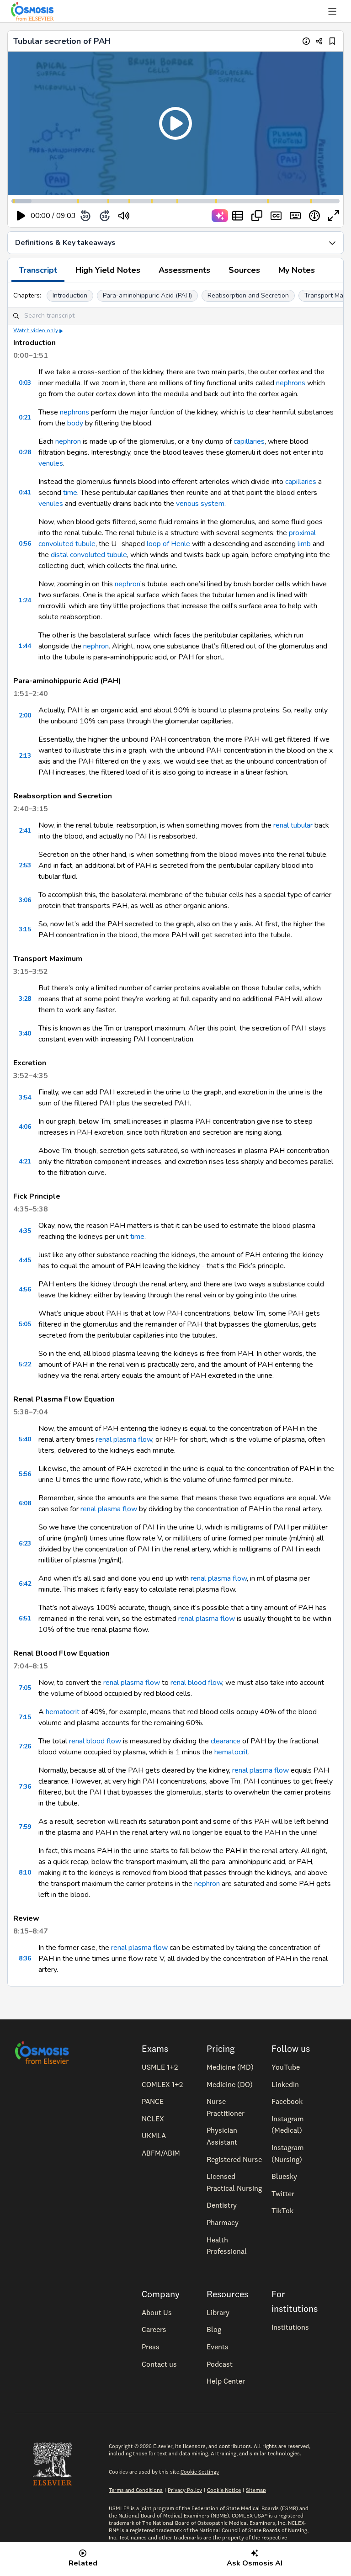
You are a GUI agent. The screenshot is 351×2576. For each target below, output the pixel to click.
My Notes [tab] (297, 270)
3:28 (25, 999)
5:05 (25, 1324)
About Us (157, 2312)
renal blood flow (196, 1683)
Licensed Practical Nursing (234, 2182)
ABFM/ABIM (161, 2153)
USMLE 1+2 (160, 2067)
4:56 (25, 1289)
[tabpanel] (175, 1134)
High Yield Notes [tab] (108, 270)
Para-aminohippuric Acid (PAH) (147, 295)
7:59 (25, 1827)
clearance (226, 1741)
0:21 (25, 417)
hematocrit (63, 1712)
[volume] (124, 216)
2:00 (25, 715)
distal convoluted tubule (89, 555)
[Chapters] (238, 216)
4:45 (25, 1260)
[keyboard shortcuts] (295, 216)
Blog (214, 2329)
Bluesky (284, 2176)
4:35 (25, 1231)
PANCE (153, 2101)
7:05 (25, 1688)
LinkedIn (285, 2084)
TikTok (282, 2210)
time (70, 493)
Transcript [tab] (38, 270)
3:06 (25, 900)
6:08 (25, 1503)
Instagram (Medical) (288, 2125)
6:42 (25, 1584)
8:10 (25, 1872)
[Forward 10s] (105, 216)
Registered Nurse (234, 2159)
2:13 (25, 756)
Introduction (70, 295)
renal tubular (293, 825)
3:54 (25, 1097)
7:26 (25, 1746)
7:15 (25, 1717)
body (75, 423)
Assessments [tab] (184, 270)
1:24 (25, 600)
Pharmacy (223, 2222)
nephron (68, 441)
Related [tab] (83, 2563)
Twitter (283, 2194)
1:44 (25, 646)
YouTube (286, 2067)
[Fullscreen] (334, 216)
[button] (175, 123)
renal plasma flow (124, 1439)
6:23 (25, 1543)
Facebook (287, 2101)
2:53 (25, 865)
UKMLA (154, 2135)
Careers (154, 2329)
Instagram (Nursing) (288, 2153)
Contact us (159, 2364)
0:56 (25, 544)
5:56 (25, 1474)
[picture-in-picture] (257, 216)
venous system (200, 504)
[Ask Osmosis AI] (220, 216)
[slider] (162, 216)
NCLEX (153, 2119)
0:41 (25, 492)
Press (151, 2347)
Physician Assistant (222, 2136)
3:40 (25, 1033)
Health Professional (227, 2246)
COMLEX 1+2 (162, 2084)
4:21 (25, 1161)
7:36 (25, 1787)
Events (218, 2347)
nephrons (291, 383)
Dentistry (222, 2205)
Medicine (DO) (230, 2084)
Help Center (226, 2381)
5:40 (25, 1439)
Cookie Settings (200, 2472)
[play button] (21, 216)
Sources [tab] (244, 270)
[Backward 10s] (85, 216)
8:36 (25, 1958)
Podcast (220, 2364)
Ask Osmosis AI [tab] (255, 2563)
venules (51, 463)
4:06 (25, 1127)
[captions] (276, 216)
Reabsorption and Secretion (248, 295)
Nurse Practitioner (226, 2107)
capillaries (249, 441)
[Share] (319, 41)
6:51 (25, 1618)
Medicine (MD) (230, 2067)
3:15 (25, 929)
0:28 (25, 452)
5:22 (25, 1364)
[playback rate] (314, 216)
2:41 (25, 831)
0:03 (25, 383)
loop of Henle (168, 544)
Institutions (290, 2327)
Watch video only (36, 330)
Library (218, 2312)
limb (304, 544)
